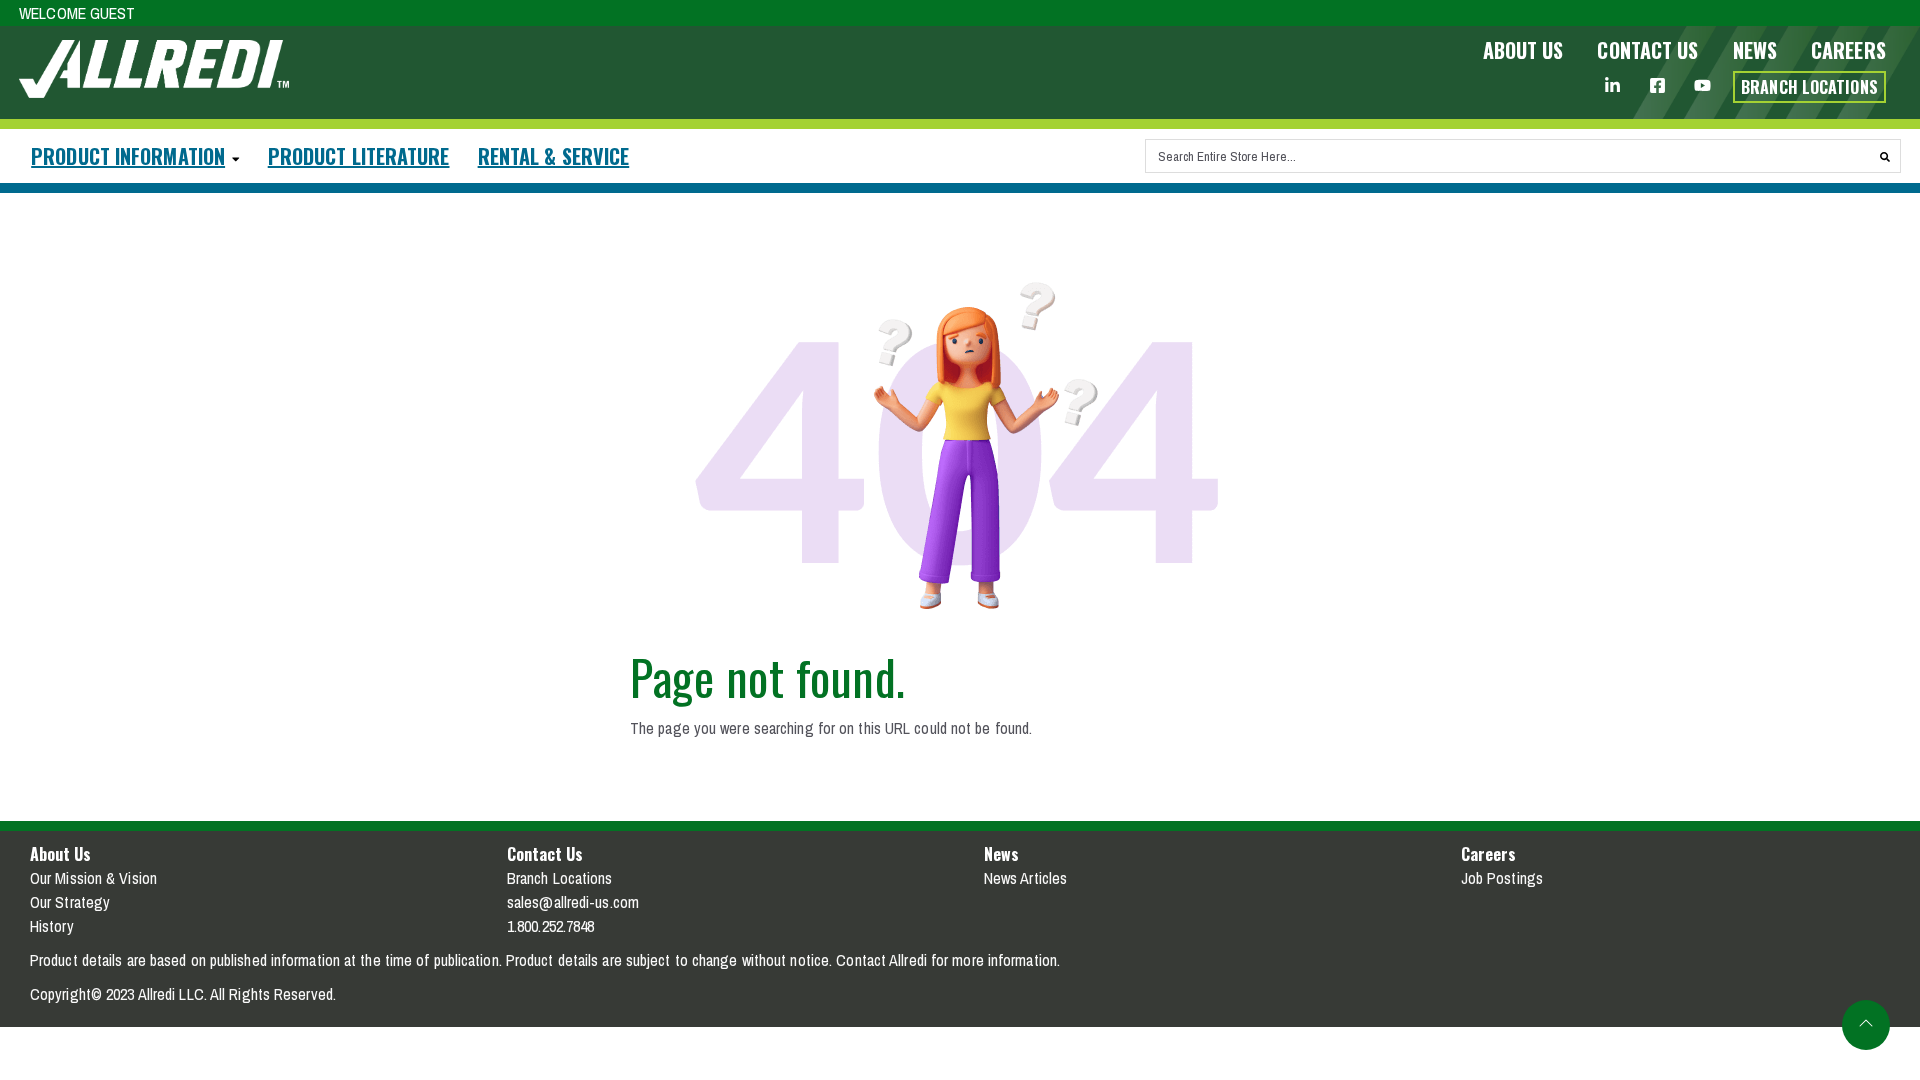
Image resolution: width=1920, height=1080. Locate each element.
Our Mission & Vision (93, 878)
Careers (1848, 50)
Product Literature (359, 156)
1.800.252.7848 (550, 926)
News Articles (1025, 878)
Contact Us (1647, 50)
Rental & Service (554, 156)
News (1755, 50)
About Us (1523, 50)
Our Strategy (70, 902)
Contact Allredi (881, 960)
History (52, 926)
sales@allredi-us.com (573, 902)
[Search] (1885, 156)
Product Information (128, 156)
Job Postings (1502, 878)
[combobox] (1508, 156)
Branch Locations (560, 878)
